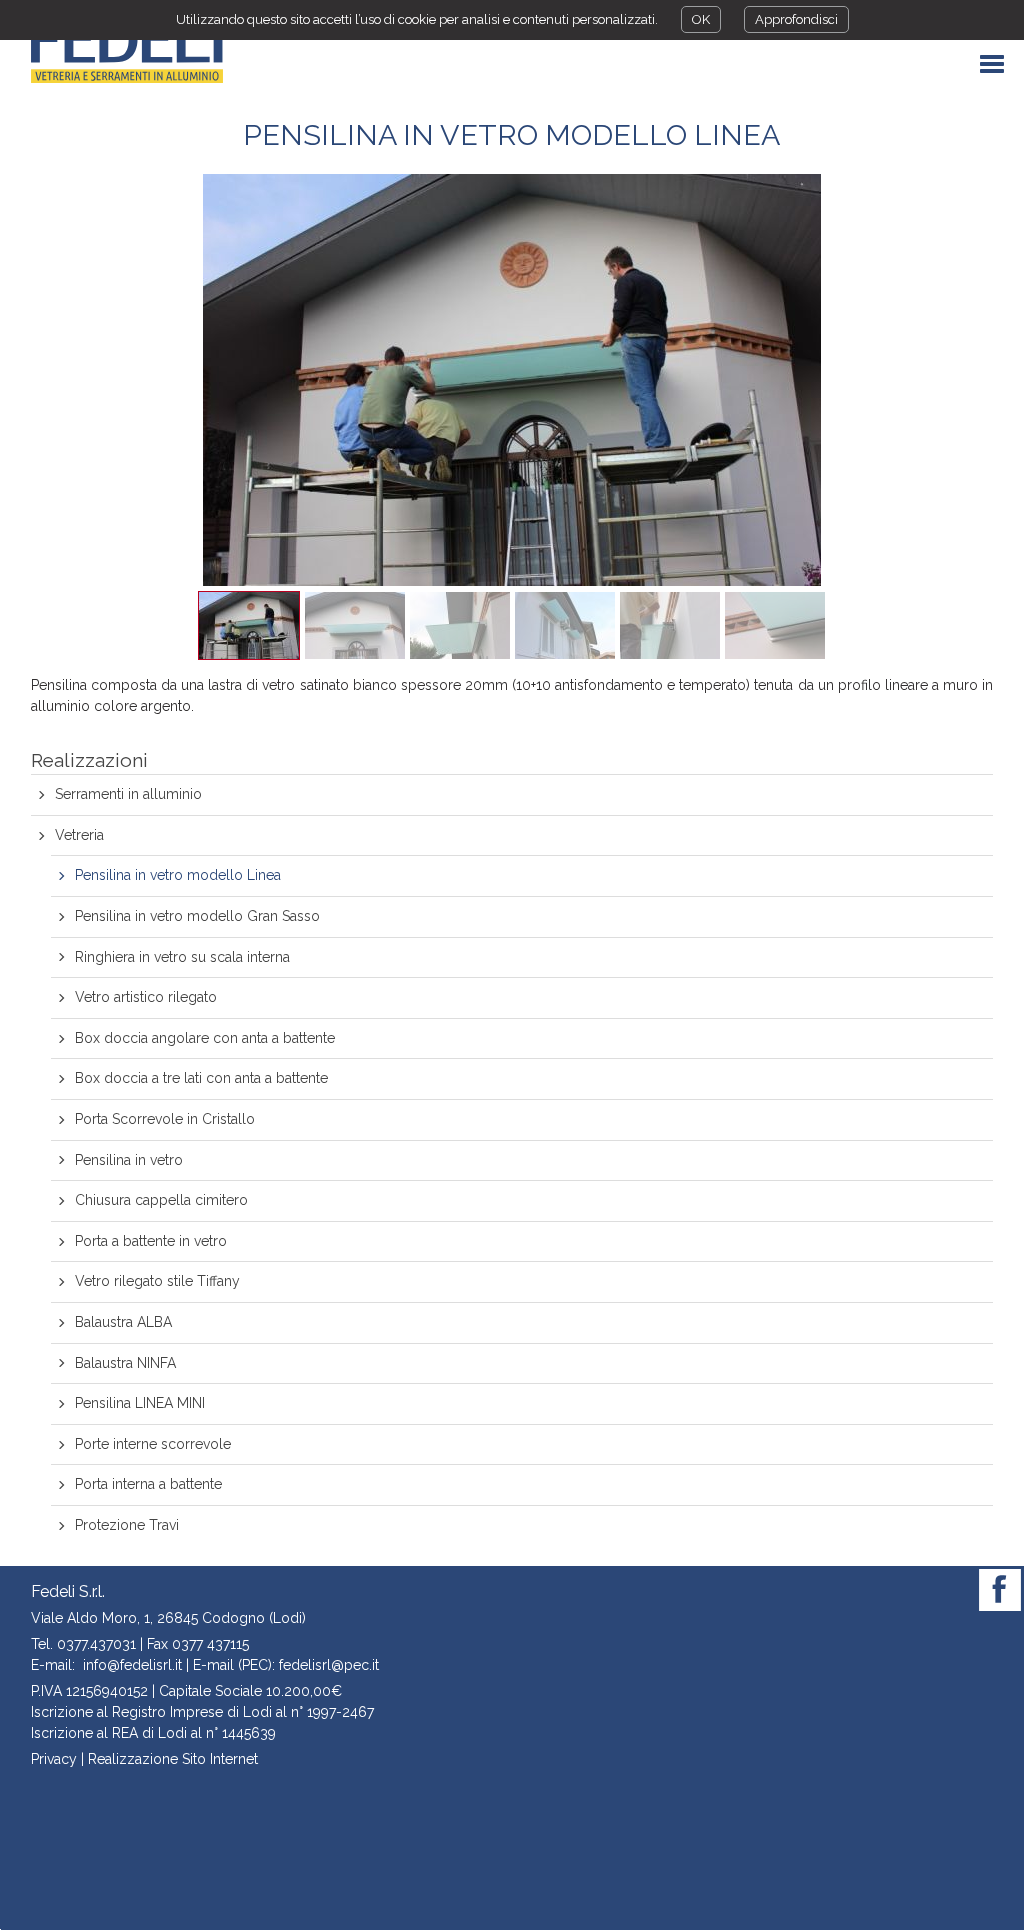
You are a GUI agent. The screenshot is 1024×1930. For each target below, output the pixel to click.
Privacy (54, 1759)
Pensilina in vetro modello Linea (178, 875)
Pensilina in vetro (129, 1160)
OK (701, 19)
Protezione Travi (127, 1525)
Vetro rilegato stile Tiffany (157, 1281)
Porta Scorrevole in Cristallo (165, 1119)
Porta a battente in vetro (151, 1241)
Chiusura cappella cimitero (161, 1200)
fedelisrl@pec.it (329, 1665)
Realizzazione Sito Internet (173, 1759)
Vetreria (79, 835)
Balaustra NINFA (125, 1363)
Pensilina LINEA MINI (140, 1403)
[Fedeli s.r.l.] (127, 50)
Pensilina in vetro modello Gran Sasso (197, 916)
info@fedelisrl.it (132, 1665)
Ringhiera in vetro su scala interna (182, 957)
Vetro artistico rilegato (146, 997)
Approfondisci (796, 19)
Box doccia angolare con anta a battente (205, 1038)
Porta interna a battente (148, 1484)
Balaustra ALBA (123, 1322)
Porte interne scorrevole (153, 1444)
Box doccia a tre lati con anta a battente (201, 1078)
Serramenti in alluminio (128, 794)
